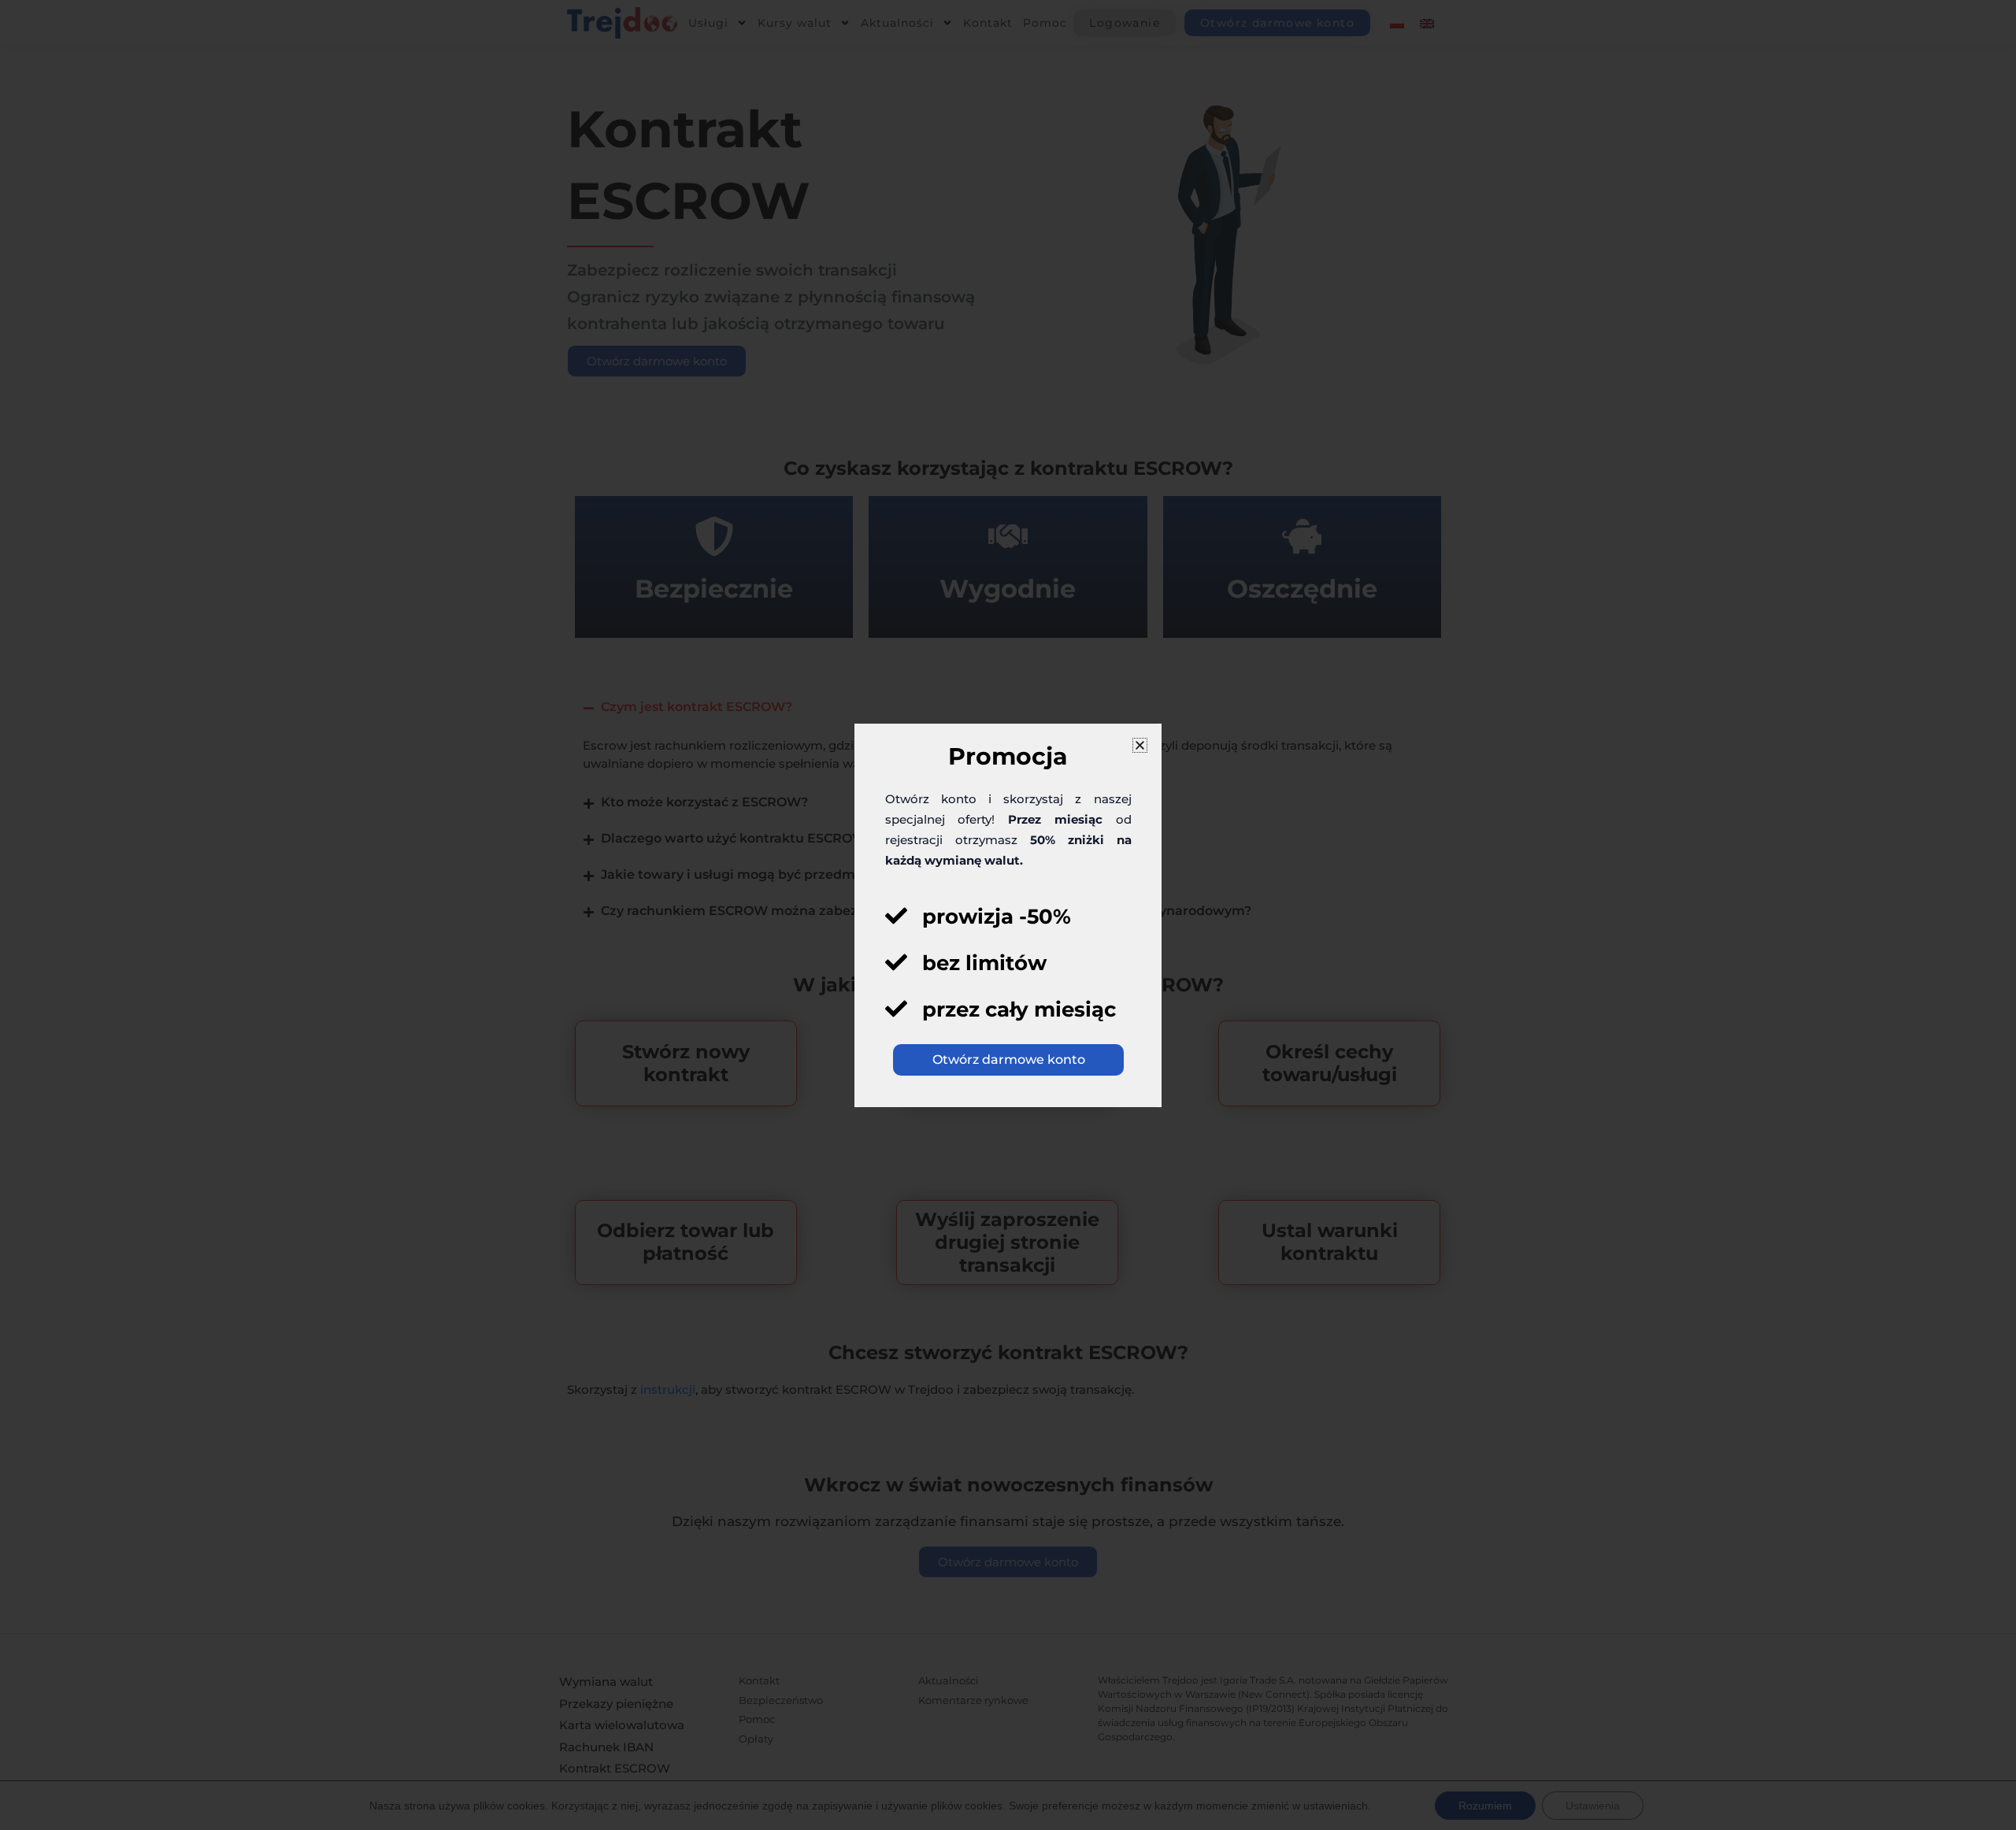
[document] (1008, 915)
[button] (1140, 745)
